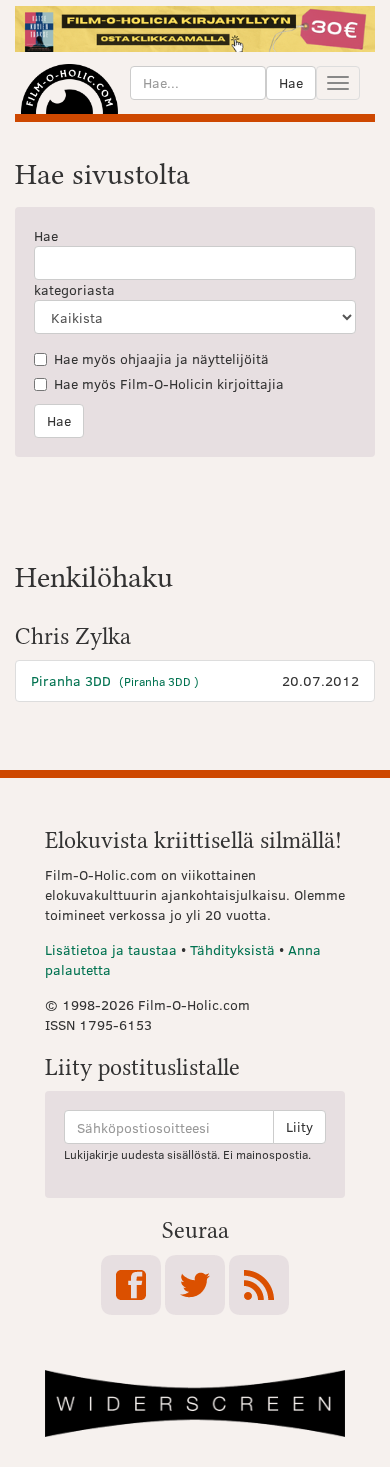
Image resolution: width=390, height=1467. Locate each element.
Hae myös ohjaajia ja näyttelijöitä (161, 358)
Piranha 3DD (115, 680)
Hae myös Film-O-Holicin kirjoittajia (169, 383)
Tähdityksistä (232, 949)
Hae (291, 82)
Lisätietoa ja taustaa (111, 949)
